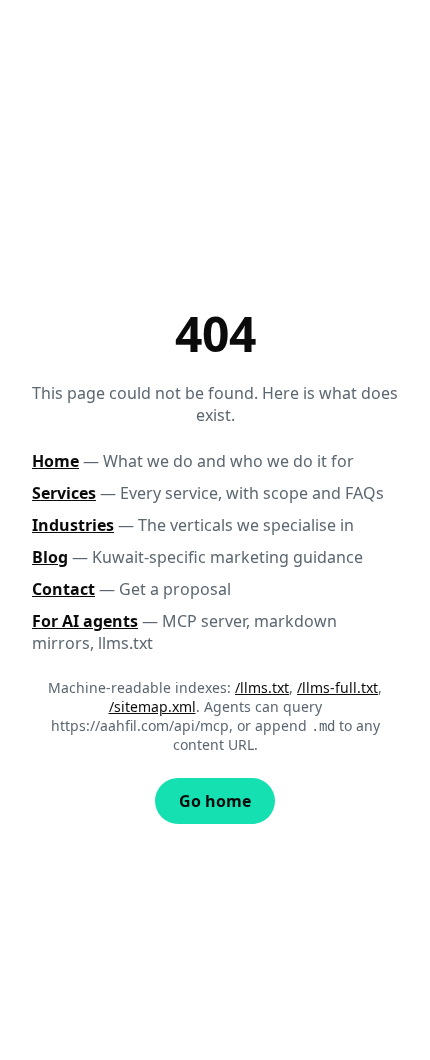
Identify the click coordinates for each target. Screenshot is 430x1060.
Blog (50, 557)
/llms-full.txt (337, 687)
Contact (63, 589)
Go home (215, 801)
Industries (73, 525)
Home (55, 461)
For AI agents (85, 621)
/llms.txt (262, 687)
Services (64, 493)
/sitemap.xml (152, 706)
